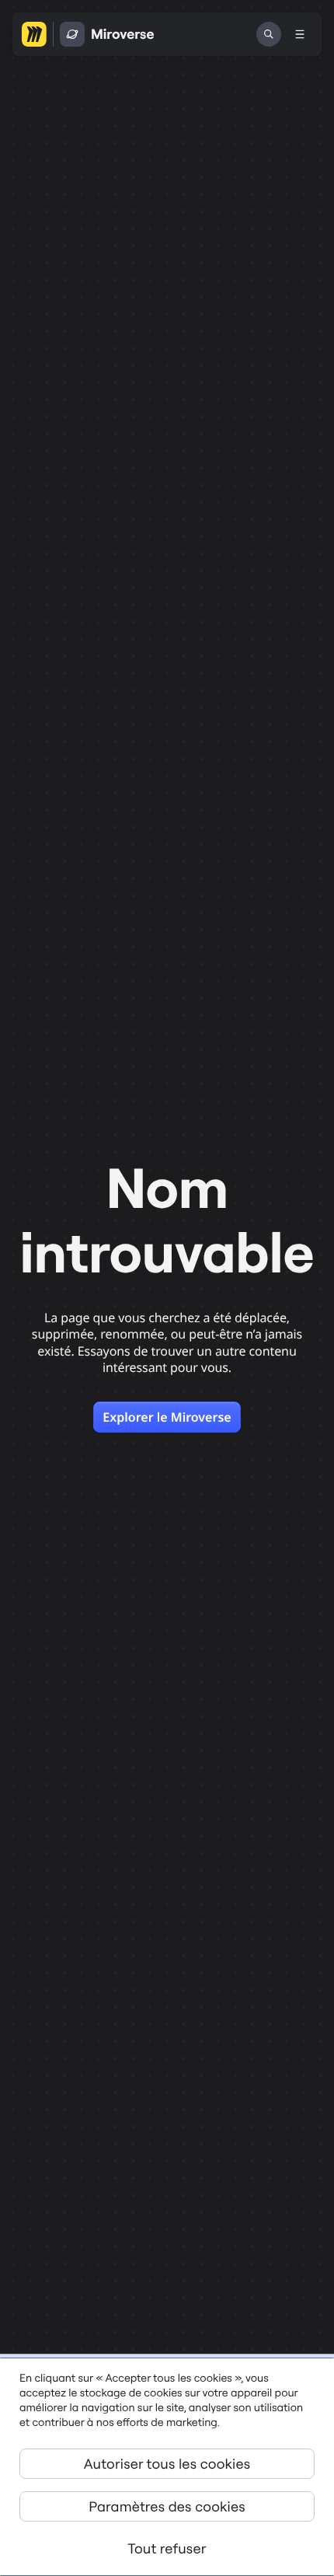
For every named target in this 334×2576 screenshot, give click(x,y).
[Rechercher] (269, 34)
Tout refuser (167, 2548)
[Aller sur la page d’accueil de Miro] (34, 34)
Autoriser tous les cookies (167, 2464)
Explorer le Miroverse (167, 1417)
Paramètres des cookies (167, 2506)
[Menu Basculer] (300, 34)
